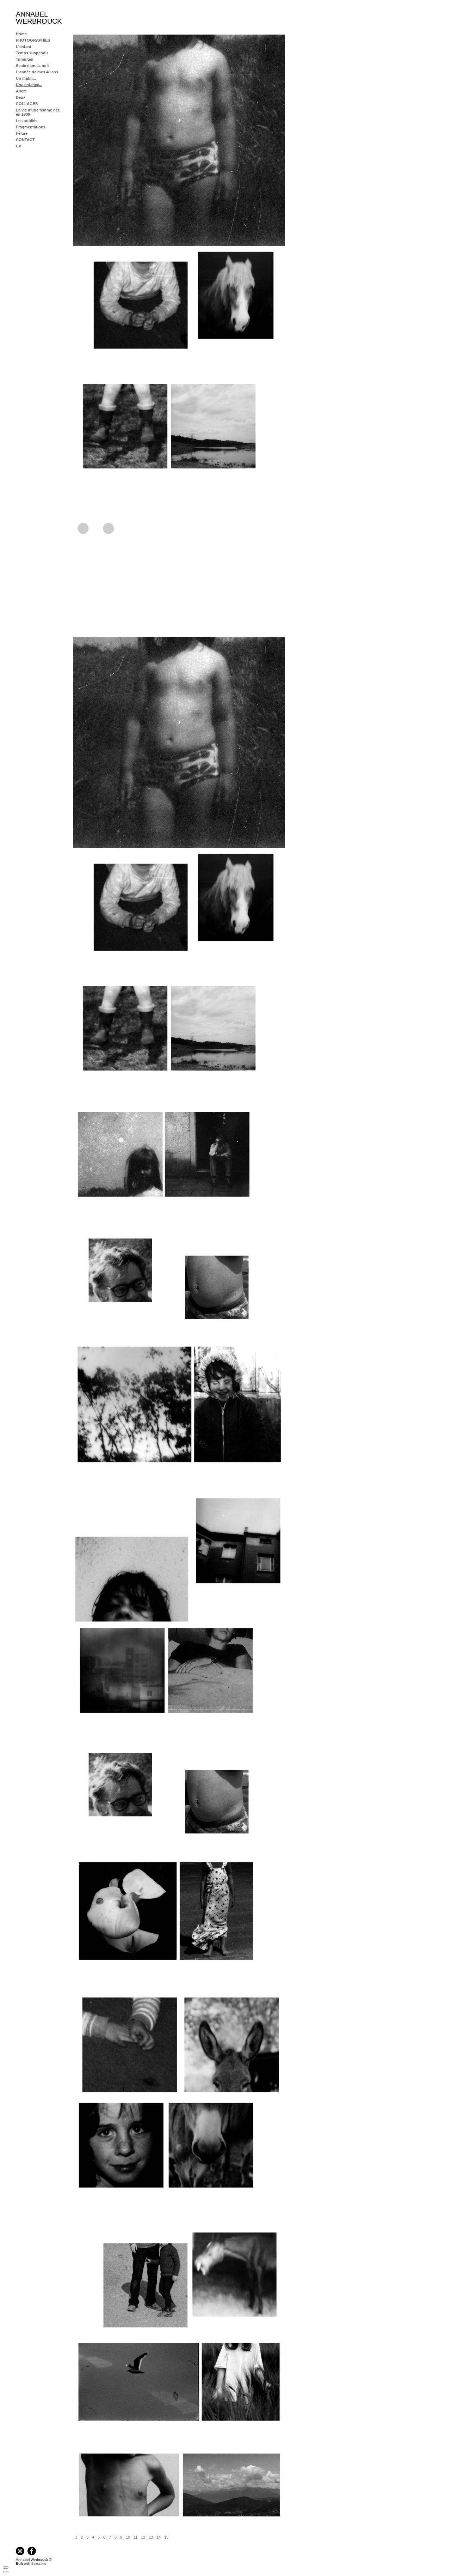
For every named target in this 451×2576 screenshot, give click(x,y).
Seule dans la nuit (32, 66)
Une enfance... (29, 85)
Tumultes (24, 59)
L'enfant (24, 47)
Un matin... (26, 78)
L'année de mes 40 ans (37, 72)
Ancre (21, 91)
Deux (21, 97)
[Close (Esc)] (6, 2568)
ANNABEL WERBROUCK (39, 18)
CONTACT (25, 140)
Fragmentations (31, 127)
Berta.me (39, 2563)
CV (18, 146)
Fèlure (22, 133)
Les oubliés (27, 121)
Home (21, 34)
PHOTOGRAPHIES (33, 40)
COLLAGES (27, 104)
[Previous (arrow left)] (6, 2572)
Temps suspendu (32, 53)
